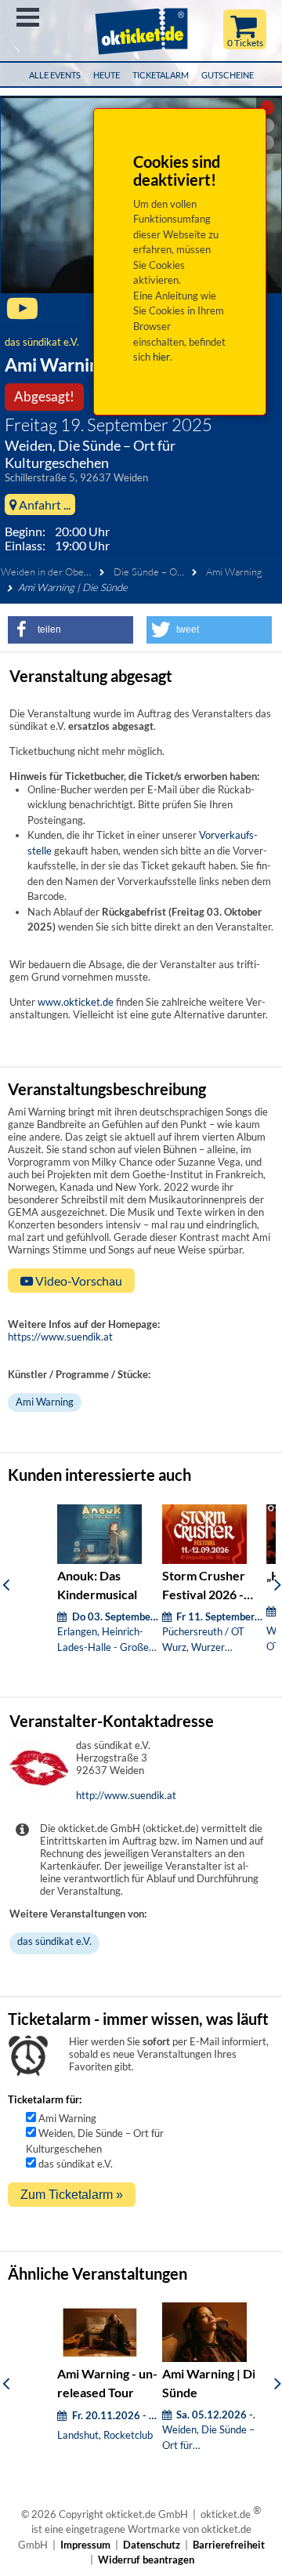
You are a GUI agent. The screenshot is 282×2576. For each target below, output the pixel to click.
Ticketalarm (161, 75)
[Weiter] (278, 1584)
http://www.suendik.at (126, 1795)
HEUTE (107, 75)
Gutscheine (228, 75)
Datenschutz (152, 2545)
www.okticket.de (76, 1002)
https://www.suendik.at (60, 1337)
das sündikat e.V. (42, 342)
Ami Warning (234, 571)
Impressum (85, 2545)
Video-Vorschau (78, 1281)
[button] (70, 630)
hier (161, 357)
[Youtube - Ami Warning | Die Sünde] (22, 315)
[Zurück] (6, 1584)
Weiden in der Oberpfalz (54, 571)
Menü (28, 17)
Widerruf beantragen (146, 2560)
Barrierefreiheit (229, 2545)
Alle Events (55, 75)
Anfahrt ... (43, 504)
